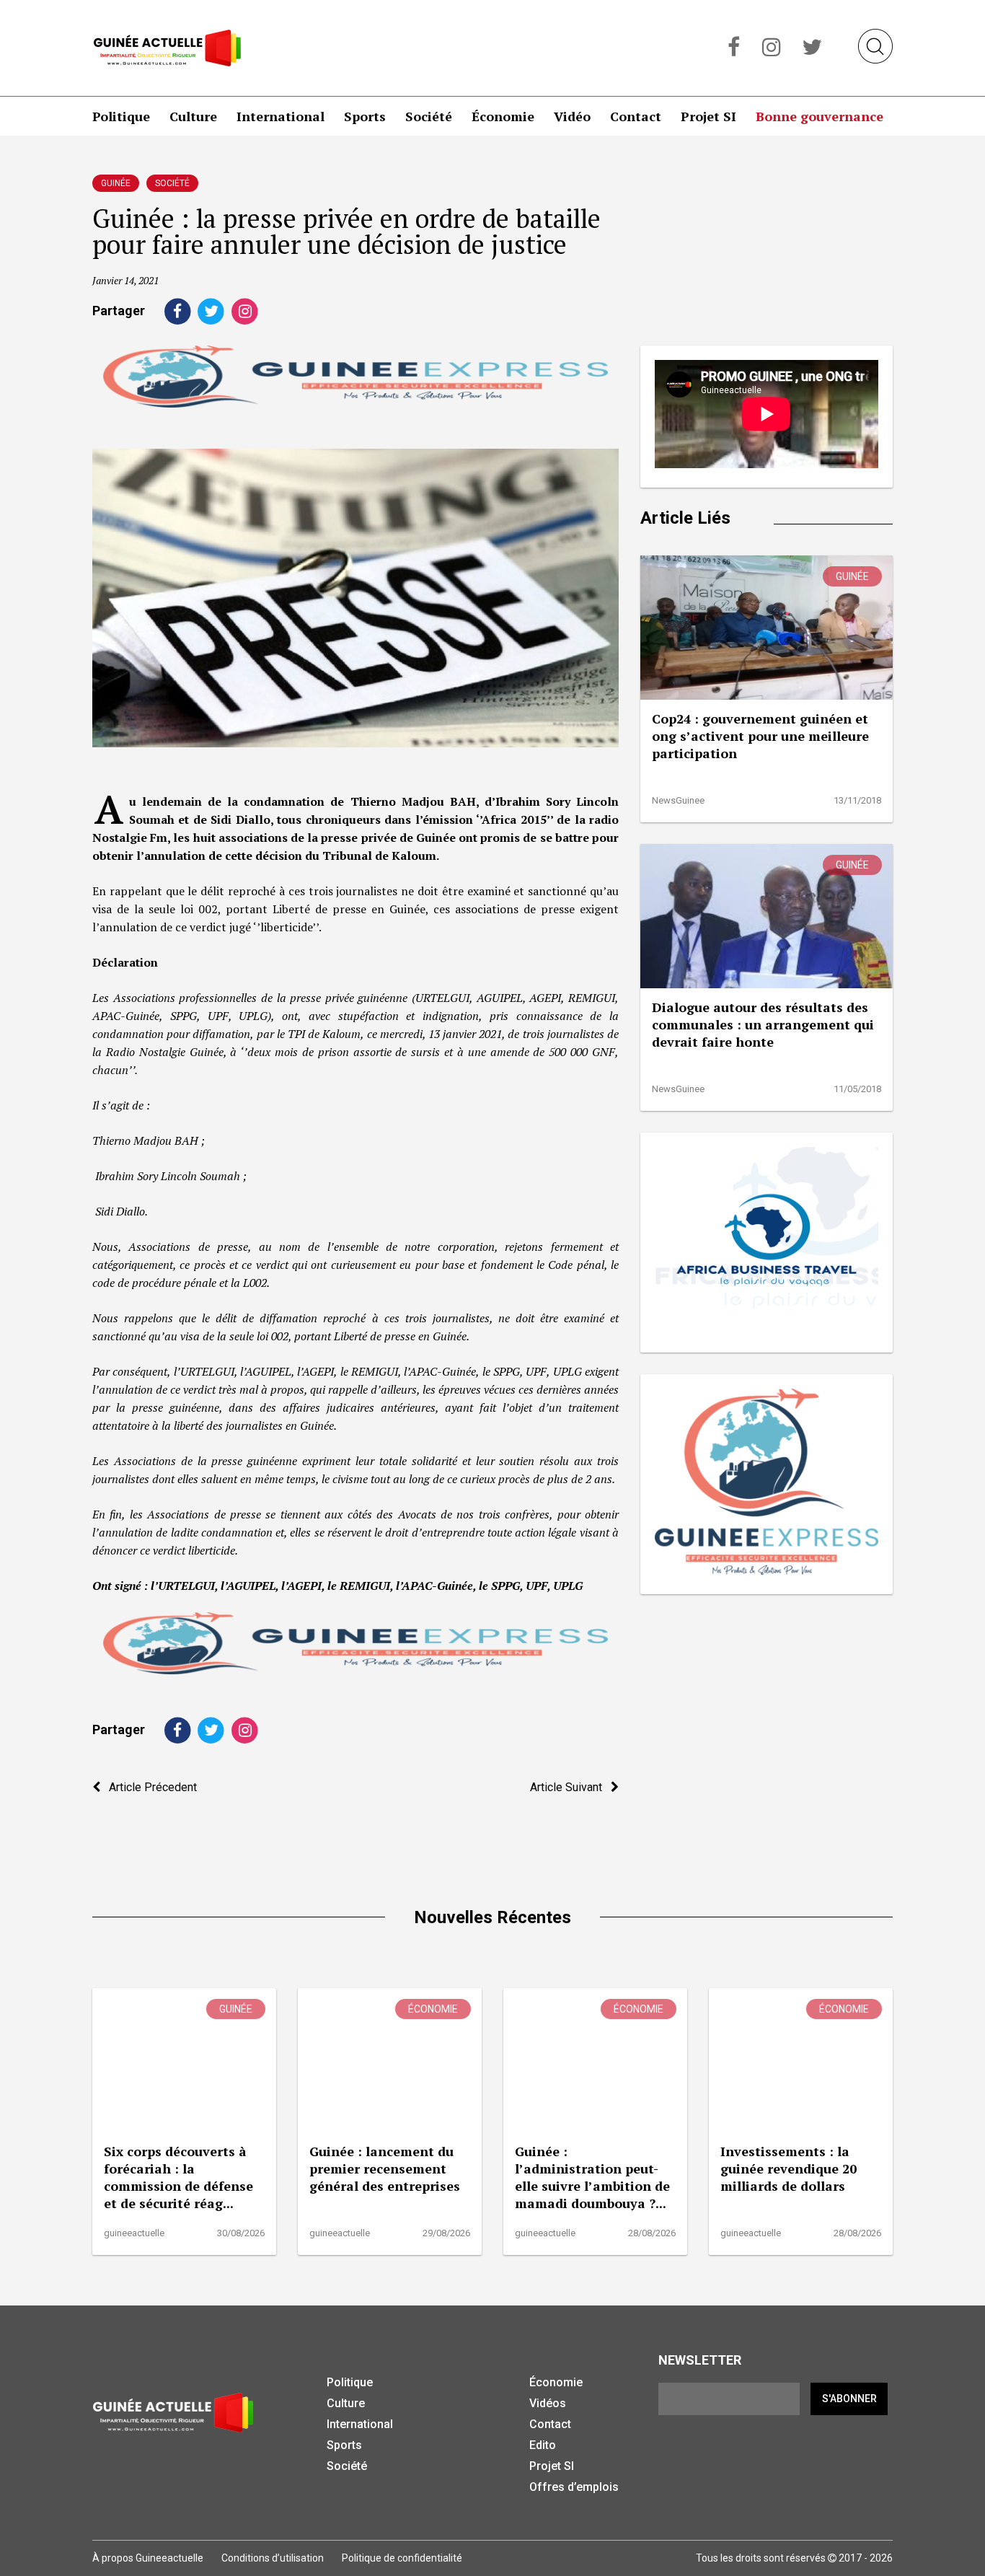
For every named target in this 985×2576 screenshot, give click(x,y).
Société (429, 116)
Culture (193, 116)
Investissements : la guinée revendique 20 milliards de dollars (789, 2168)
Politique (121, 116)
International (281, 116)
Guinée (116, 183)
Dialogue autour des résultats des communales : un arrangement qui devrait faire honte (763, 1024)
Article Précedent (149, 1787)
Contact (636, 116)
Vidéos (548, 2403)
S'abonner (849, 2399)
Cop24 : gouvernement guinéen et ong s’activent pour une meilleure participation (760, 736)
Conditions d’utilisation (273, 2558)
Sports (365, 116)
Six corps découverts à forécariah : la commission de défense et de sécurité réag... (178, 2177)
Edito (543, 2445)
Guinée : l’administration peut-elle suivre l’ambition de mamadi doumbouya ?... (592, 2177)
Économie (503, 116)
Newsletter (700, 2360)
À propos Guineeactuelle (148, 2558)
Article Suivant (570, 1787)
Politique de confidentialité (402, 2558)
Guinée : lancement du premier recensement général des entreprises (385, 2168)
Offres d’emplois (574, 2487)
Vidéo (572, 116)
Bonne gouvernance (820, 116)
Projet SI (708, 116)
